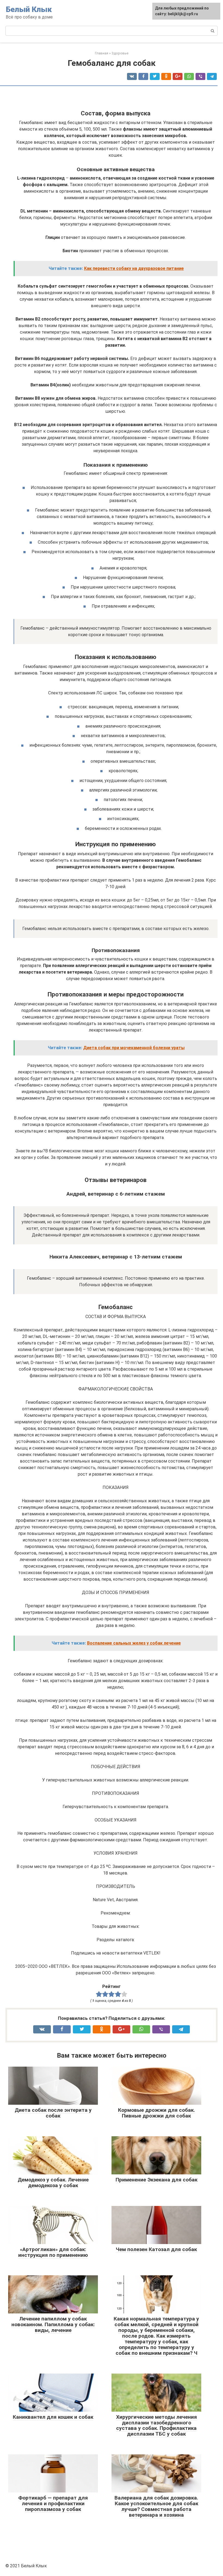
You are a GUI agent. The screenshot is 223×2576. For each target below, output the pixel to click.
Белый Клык (29, 9)
